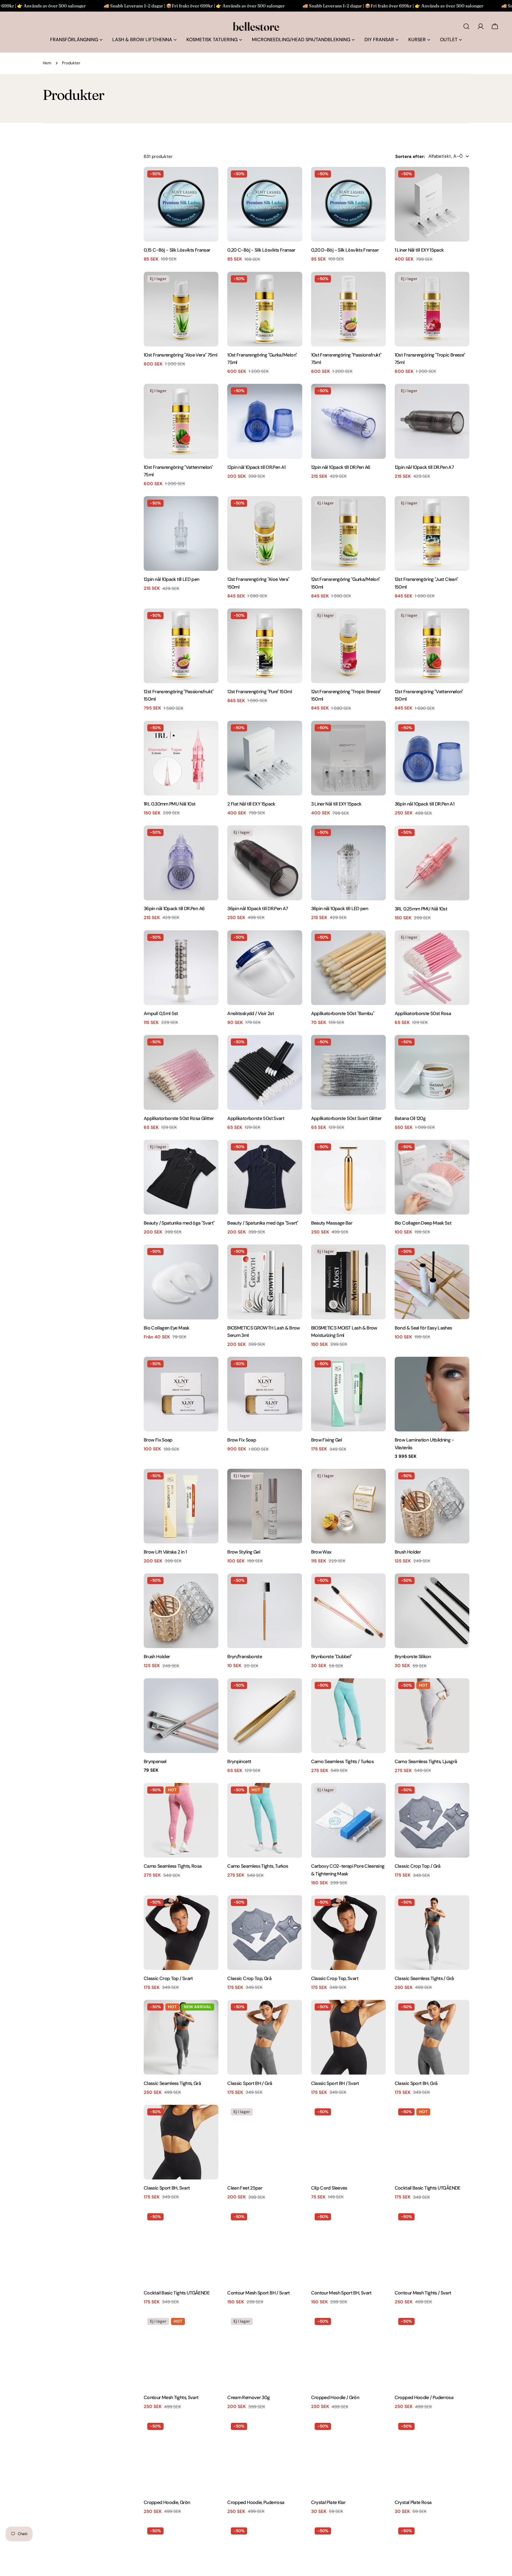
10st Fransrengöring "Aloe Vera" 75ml (180, 355)
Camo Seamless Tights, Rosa (173, 1866)
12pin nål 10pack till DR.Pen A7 (424, 467)
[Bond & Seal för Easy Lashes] (432, 1282)
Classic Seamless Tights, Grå (172, 2083)
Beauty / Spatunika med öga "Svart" (179, 1223)
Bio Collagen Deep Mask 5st (423, 1223)
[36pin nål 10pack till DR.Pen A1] (432, 758)
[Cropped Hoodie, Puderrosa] (265, 2457)
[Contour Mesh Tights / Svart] (432, 2247)
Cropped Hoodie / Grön (335, 2397)
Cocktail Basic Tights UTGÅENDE (428, 2188)
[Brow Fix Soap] (181, 1394)
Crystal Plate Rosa (413, 2502)
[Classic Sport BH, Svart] (181, 2142)
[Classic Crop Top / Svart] (181, 1933)
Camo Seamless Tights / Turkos (343, 1761)
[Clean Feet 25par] (265, 2142)
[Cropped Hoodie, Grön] (181, 2457)
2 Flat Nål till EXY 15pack (251, 804)
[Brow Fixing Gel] (348, 1394)
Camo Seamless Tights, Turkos (258, 1866)
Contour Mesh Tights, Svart (171, 2397)
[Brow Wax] (348, 1506)
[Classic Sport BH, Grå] (432, 2037)
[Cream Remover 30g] (265, 2352)
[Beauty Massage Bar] (348, 1177)
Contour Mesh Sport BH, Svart (341, 2293)
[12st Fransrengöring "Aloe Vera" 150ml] (265, 533)
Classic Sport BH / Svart (335, 2083)
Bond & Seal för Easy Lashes (423, 1328)
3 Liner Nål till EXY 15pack (336, 804)
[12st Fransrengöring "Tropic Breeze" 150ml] (348, 646)
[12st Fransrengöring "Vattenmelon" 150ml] (432, 646)
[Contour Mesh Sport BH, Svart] (348, 2247)
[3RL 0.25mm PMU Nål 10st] (432, 863)
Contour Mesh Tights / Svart (423, 2293)
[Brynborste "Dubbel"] (348, 1611)
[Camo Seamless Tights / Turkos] (348, 1716)
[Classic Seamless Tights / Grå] (432, 1933)
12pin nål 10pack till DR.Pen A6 (341, 467)
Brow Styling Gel (244, 1552)
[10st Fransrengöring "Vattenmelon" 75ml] (181, 421)
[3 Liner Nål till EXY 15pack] (348, 758)
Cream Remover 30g (248, 2397)
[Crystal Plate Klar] (348, 2457)
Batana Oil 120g (410, 1118)
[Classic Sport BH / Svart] (348, 2037)
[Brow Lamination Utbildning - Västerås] (432, 1394)
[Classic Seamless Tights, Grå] (181, 2037)
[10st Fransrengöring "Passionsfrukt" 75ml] (348, 309)
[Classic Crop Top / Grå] (432, 1820)
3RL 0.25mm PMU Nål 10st (421, 909)
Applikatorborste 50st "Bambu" (343, 1013)
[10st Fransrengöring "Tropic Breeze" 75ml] (432, 309)
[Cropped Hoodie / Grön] (348, 2352)
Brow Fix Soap (158, 1440)
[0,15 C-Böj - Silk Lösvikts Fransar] (181, 204)
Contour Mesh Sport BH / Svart (259, 2293)
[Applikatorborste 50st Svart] (265, 1072)
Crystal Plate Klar (328, 2502)
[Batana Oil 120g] (432, 1072)
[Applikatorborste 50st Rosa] (432, 968)
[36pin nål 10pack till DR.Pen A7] (265, 863)
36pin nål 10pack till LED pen (340, 909)
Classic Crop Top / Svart (168, 1978)
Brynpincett (239, 1761)
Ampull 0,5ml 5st (161, 1013)
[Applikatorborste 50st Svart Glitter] (348, 1072)
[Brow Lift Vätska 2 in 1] (181, 1506)
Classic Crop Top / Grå (418, 1866)
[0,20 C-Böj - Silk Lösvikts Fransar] (265, 204)
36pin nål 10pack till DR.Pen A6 (174, 909)
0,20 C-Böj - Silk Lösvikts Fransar (261, 250)
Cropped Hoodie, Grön (167, 2502)
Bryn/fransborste (245, 1657)
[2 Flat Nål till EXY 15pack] (265, 758)
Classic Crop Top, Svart (335, 1978)
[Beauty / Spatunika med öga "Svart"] (181, 1177)
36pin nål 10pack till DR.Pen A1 (424, 804)
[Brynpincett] (265, 1716)
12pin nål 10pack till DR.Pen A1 (256, 467)
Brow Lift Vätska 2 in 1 (165, 1552)
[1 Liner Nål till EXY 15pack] (432, 204)
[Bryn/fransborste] (265, 1611)
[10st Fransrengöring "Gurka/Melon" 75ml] (265, 309)
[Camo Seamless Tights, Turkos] (265, 1820)
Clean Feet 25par (245, 2188)
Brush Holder (408, 1552)
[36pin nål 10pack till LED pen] (348, 863)
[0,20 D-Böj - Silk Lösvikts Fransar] (348, 204)
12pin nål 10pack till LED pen (172, 579)
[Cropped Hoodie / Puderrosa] (432, 2352)
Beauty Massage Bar (332, 1223)
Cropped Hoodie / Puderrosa (424, 2397)
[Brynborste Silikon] (432, 1611)
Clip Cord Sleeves (329, 2188)
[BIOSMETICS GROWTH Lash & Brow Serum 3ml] (265, 1282)
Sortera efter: (410, 156)
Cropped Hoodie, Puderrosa (256, 2502)
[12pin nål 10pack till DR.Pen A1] (265, 421)
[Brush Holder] (432, 1506)
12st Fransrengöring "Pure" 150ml (260, 692)
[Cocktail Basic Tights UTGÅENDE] (432, 2142)
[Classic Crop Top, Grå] (265, 1933)
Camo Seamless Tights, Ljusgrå (426, 1761)
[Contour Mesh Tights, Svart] (181, 2352)
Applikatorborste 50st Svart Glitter (346, 1118)
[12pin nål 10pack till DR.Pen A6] (348, 421)
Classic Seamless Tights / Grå (424, 1978)
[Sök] (466, 26)
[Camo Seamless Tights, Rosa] (181, 1820)
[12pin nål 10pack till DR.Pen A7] (432, 421)
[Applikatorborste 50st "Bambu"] (348, 968)
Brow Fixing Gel (327, 1440)
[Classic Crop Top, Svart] (348, 1933)
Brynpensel (155, 1761)
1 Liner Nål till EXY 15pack (419, 250)
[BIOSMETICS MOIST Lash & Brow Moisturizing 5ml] (348, 1282)
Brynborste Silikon (413, 1657)
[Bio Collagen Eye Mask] (181, 1282)
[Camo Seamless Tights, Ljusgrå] (432, 1716)
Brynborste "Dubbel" (332, 1657)
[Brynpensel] (181, 1716)
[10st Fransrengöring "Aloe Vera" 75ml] (181, 309)
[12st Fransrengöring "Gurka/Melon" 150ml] (348, 533)
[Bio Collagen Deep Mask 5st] (432, 1177)
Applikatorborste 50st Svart (256, 1118)
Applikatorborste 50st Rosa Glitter (179, 1118)
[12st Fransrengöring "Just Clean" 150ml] (432, 533)
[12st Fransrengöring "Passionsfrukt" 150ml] (181, 646)
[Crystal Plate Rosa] (432, 2457)
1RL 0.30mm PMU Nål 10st (169, 804)
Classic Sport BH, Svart (167, 2188)
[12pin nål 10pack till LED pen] (181, 533)
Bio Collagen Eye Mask (167, 1328)
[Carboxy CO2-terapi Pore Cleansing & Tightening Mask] (348, 1820)
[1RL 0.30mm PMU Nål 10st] (181, 758)
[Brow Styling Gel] (265, 1506)
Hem (47, 63)
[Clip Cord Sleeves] (348, 2142)
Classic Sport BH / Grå (250, 2083)
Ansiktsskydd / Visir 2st (251, 1013)
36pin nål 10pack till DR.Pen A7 (257, 909)
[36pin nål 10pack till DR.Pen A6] (181, 863)
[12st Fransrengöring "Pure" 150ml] (265, 646)
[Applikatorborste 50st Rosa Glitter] (181, 1072)
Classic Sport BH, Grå (416, 2083)
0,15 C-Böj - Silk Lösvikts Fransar (177, 250)
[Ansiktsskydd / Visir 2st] (265, 968)
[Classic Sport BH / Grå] (265, 2037)
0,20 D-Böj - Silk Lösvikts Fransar (345, 250)
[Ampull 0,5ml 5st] (181, 968)
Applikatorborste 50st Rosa (423, 1013)
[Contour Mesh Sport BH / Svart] (265, 2247)
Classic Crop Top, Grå (249, 1978)
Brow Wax (321, 1552)
